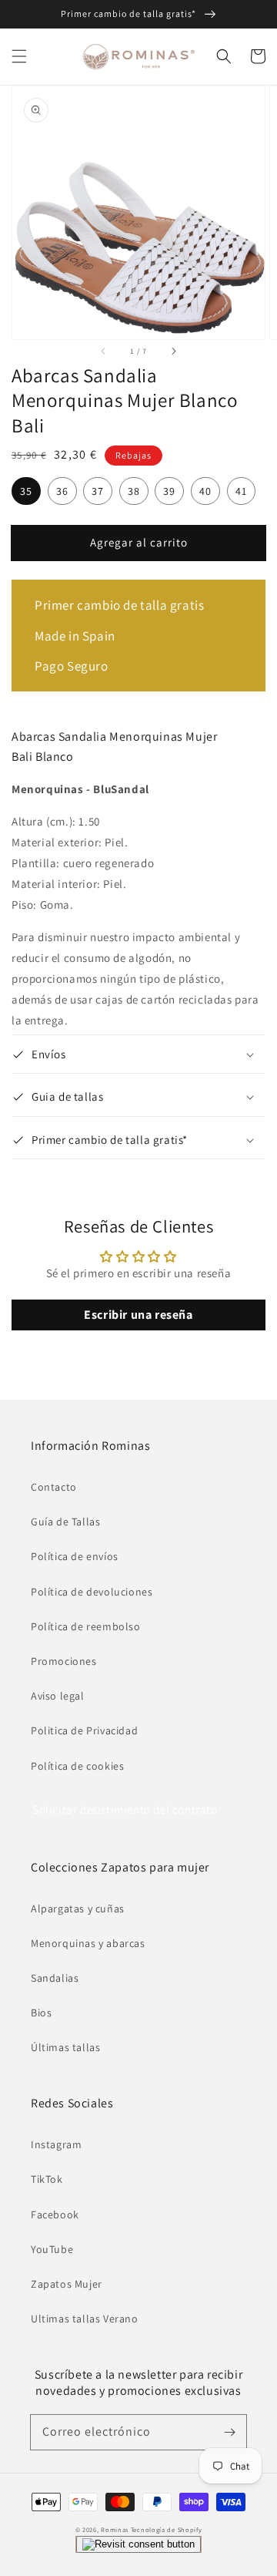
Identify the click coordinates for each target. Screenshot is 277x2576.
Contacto (54, 1487)
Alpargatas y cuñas (78, 1908)
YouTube (52, 2249)
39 (169, 491)
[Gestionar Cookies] (138, 2544)
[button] (19, 56)
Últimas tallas (65, 2047)
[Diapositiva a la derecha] (173, 351)
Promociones (64, 1661)
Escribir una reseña (138, 1315)
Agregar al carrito (139, 542)
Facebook (55, 2214)
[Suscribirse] (229, 2432)
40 (205, 491)
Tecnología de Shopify (167, 2529)
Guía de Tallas (65, 1522)
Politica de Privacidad (84, 1730)
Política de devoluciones (92, 1592)
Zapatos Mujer (67, 2284)
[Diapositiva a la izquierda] (104, 351)
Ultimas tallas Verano (85, 2319)
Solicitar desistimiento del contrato (125, 1809)
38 (134, 491)
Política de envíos (75, 1556)
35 (26, 491)
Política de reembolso (86, 1626)
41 (241, 491)
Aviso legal (58, 1696)
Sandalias (55, 1978)
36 (62, 491)
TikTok (47, 2179)
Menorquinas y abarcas (88, 1943)
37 (98, 491)
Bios (41, 2013)
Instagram (56, 2144)
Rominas (115, 2529)
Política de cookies (77, 1766)
